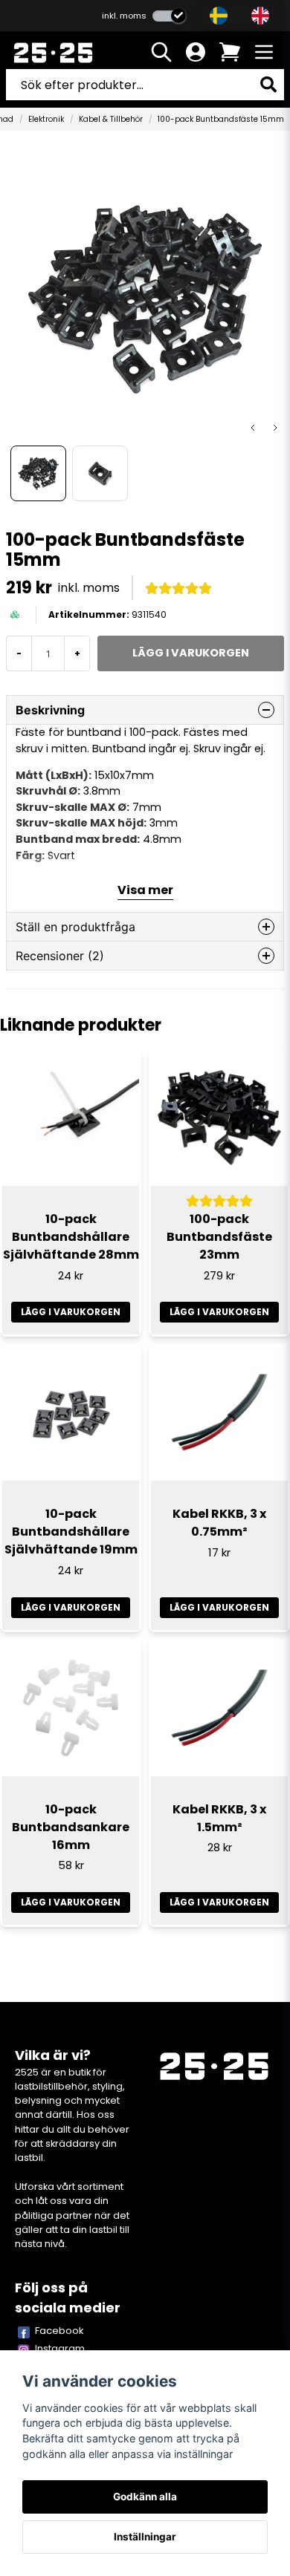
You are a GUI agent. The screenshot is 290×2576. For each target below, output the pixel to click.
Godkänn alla (145, 2497)
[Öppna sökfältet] (161, 52)
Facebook (59, 2331)
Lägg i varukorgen (71, 1312)
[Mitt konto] (196, 52)
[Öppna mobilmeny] (264, 52)
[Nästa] (275, 428)
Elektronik (46, 119)
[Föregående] (253, 428)
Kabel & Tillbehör (111, 119)
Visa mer (145, 890)
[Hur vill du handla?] (169, 16)
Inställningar (145, 2537)
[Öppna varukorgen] (230, 52)
